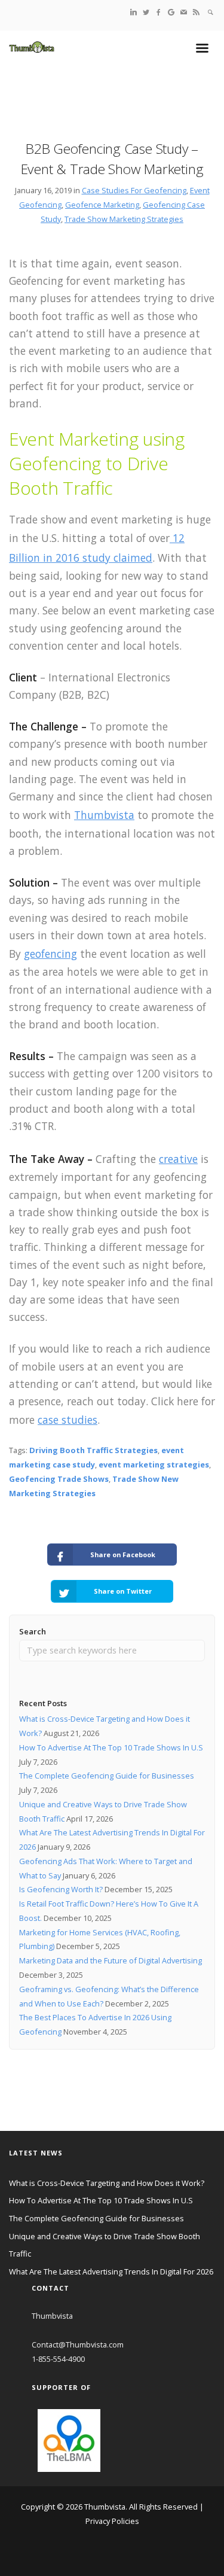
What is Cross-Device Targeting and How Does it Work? (107, 2183)
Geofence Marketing (102, 205)
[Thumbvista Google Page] (171, 12)
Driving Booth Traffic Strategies (93, 1450)
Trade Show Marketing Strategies (124, 219)
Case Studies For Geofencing (134, 190)
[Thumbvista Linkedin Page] (134, 12)
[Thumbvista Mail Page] (184, 12)
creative (178, 1159)
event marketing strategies (154, 1464)
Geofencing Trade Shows (59, 1479)
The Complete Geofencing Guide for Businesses (107, 1776)
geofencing (50, 954)
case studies (67, 1420)
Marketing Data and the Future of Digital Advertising (111, 1960)
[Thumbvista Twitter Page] (146, 12)
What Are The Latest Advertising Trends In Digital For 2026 (111, 2271)
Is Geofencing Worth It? (61, 1889)
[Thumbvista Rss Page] (196, 12)
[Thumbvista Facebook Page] (159, 12)
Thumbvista (104, 815)
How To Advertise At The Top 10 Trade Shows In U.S (111, 1747)
